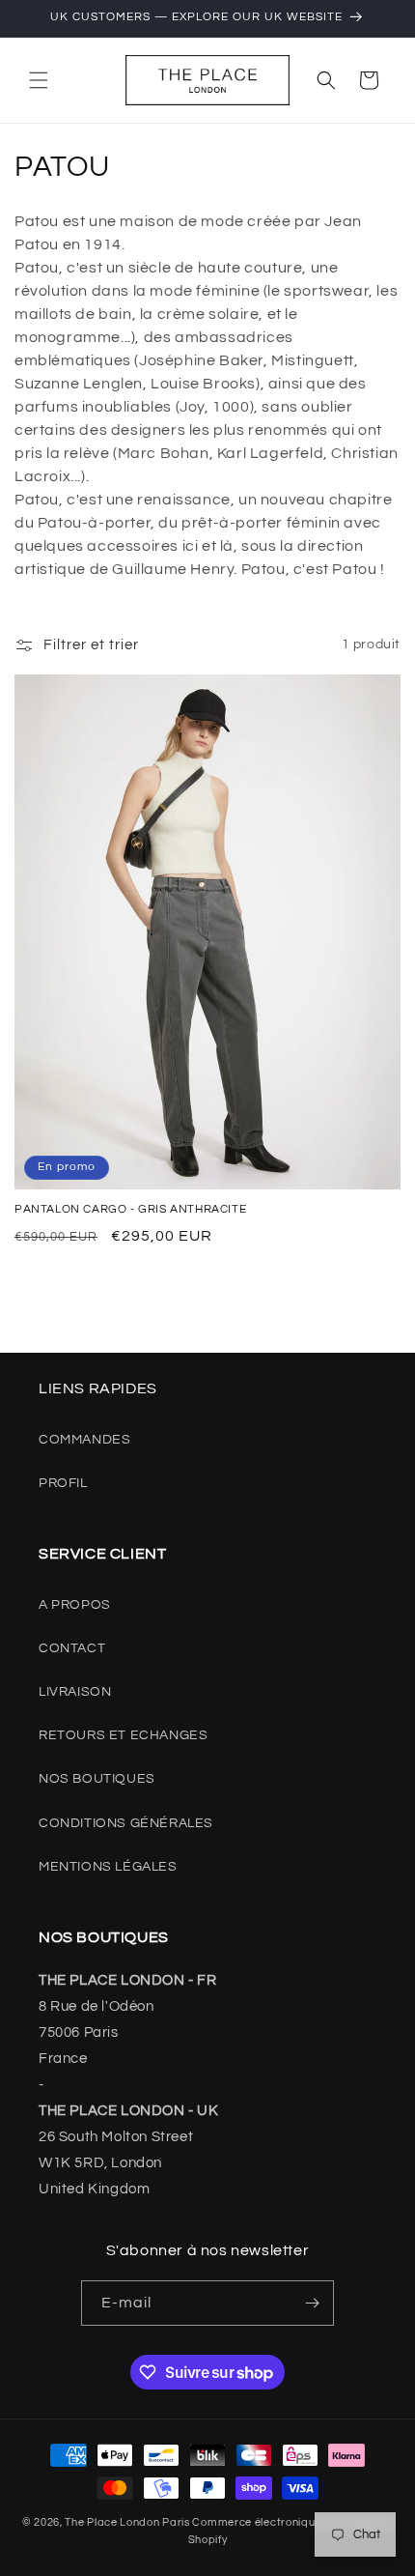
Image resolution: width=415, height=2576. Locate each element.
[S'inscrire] (312, 2303)
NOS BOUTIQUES (97, 1779)
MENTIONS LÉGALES (108, 1867)
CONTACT (72, 1648)
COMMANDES (84, 1440)
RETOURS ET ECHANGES (123, 1735)
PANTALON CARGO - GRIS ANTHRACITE (130, 1209)
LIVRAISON (75, 1692)
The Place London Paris (127, 2522)
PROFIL (63, 1483)
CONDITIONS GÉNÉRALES (126, 1823)
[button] (39, 80)
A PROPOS (75, 1605)
